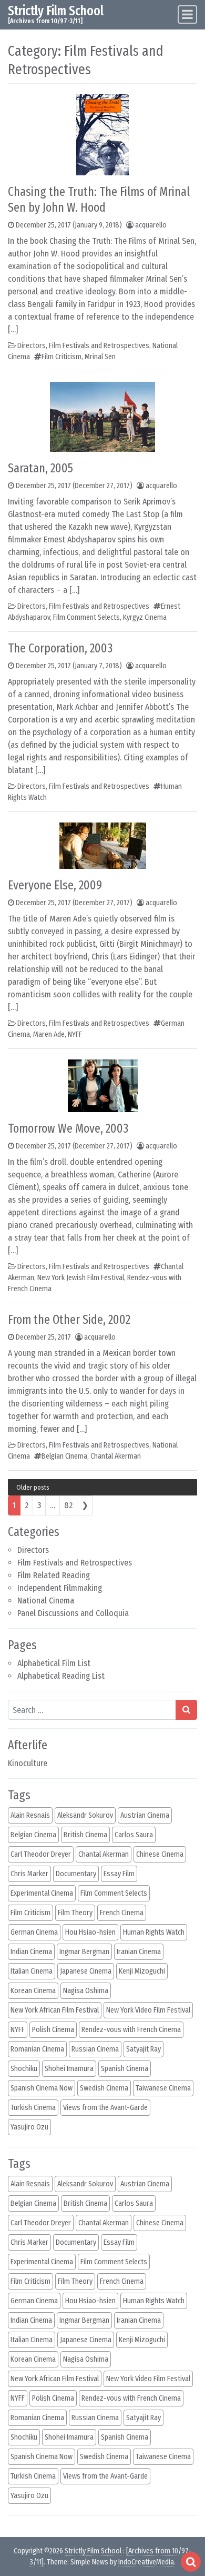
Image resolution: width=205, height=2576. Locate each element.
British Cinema (85, 1835)
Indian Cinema (31, 1952)
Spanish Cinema (125, 2069)
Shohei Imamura (69, 2069)
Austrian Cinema (145, 1815)
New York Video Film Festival (148, 2010)
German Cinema (34, 1932)
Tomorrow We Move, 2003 (68, 1128)
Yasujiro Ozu (29, 2127)
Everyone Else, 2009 (55, 885)
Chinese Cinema (160, 1854)
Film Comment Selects (86, 617)
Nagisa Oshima (86, 1991)
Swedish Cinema (104, 2088)
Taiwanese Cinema (163, 2088)
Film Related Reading (54, 1575)
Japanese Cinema (86, 1971)
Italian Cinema (32, 1971)
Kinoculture (28, 1763)
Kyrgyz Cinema (145, 617)
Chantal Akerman (116, 1456)
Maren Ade (49, 1034)
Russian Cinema (95, 2049)
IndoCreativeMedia (146, 2562)
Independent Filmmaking (60, 1588)
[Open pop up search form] (191, 2562)
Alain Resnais (30, 1815)
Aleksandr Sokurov (85, 1815)
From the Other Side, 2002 (69, 1320)
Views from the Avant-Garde (105, 2108)
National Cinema (46, 1601)
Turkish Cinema (33, 2108)
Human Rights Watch (154, 1932)
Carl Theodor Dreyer (41, 1854)
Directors (33, 1550)
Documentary (76, 1874)
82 (68, 1505)
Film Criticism (61, 357)
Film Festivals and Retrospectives (75, 1563)
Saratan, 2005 (40, 468)
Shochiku (24, 2069)
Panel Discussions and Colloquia (73, 1613)
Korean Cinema (33, 1991)
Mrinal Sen (100, 357)
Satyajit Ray (143, 2049)
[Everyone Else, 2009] (103, 845)
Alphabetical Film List (54, 1663)
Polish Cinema (53, 2030)
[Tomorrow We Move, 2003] (103, 1085)
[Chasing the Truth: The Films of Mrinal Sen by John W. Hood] (102, 134)
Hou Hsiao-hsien (90, 1932)
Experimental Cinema (42, 1893)
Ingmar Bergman (84, 1952)
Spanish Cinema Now (42, 2088)
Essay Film (119, 1874)
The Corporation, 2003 (60, 648)
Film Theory (75, 1913)
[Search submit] (186, 1710)
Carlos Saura (134, 1835)
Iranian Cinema (139, 1952)
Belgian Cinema (64, 1456)
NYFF (75, 1034)
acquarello (151, 225)
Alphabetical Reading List (61, 1676)
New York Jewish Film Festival (81, 1278)
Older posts (33, 1487)
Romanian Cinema (37, 2049)
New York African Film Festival (55, 2010)
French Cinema (122, 1913)
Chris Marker (29, 1874)
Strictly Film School (56, 11)
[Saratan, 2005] (102, 416)
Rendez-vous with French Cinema (131, 2030)
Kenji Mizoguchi (142, 1971)
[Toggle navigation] (187, 14)
